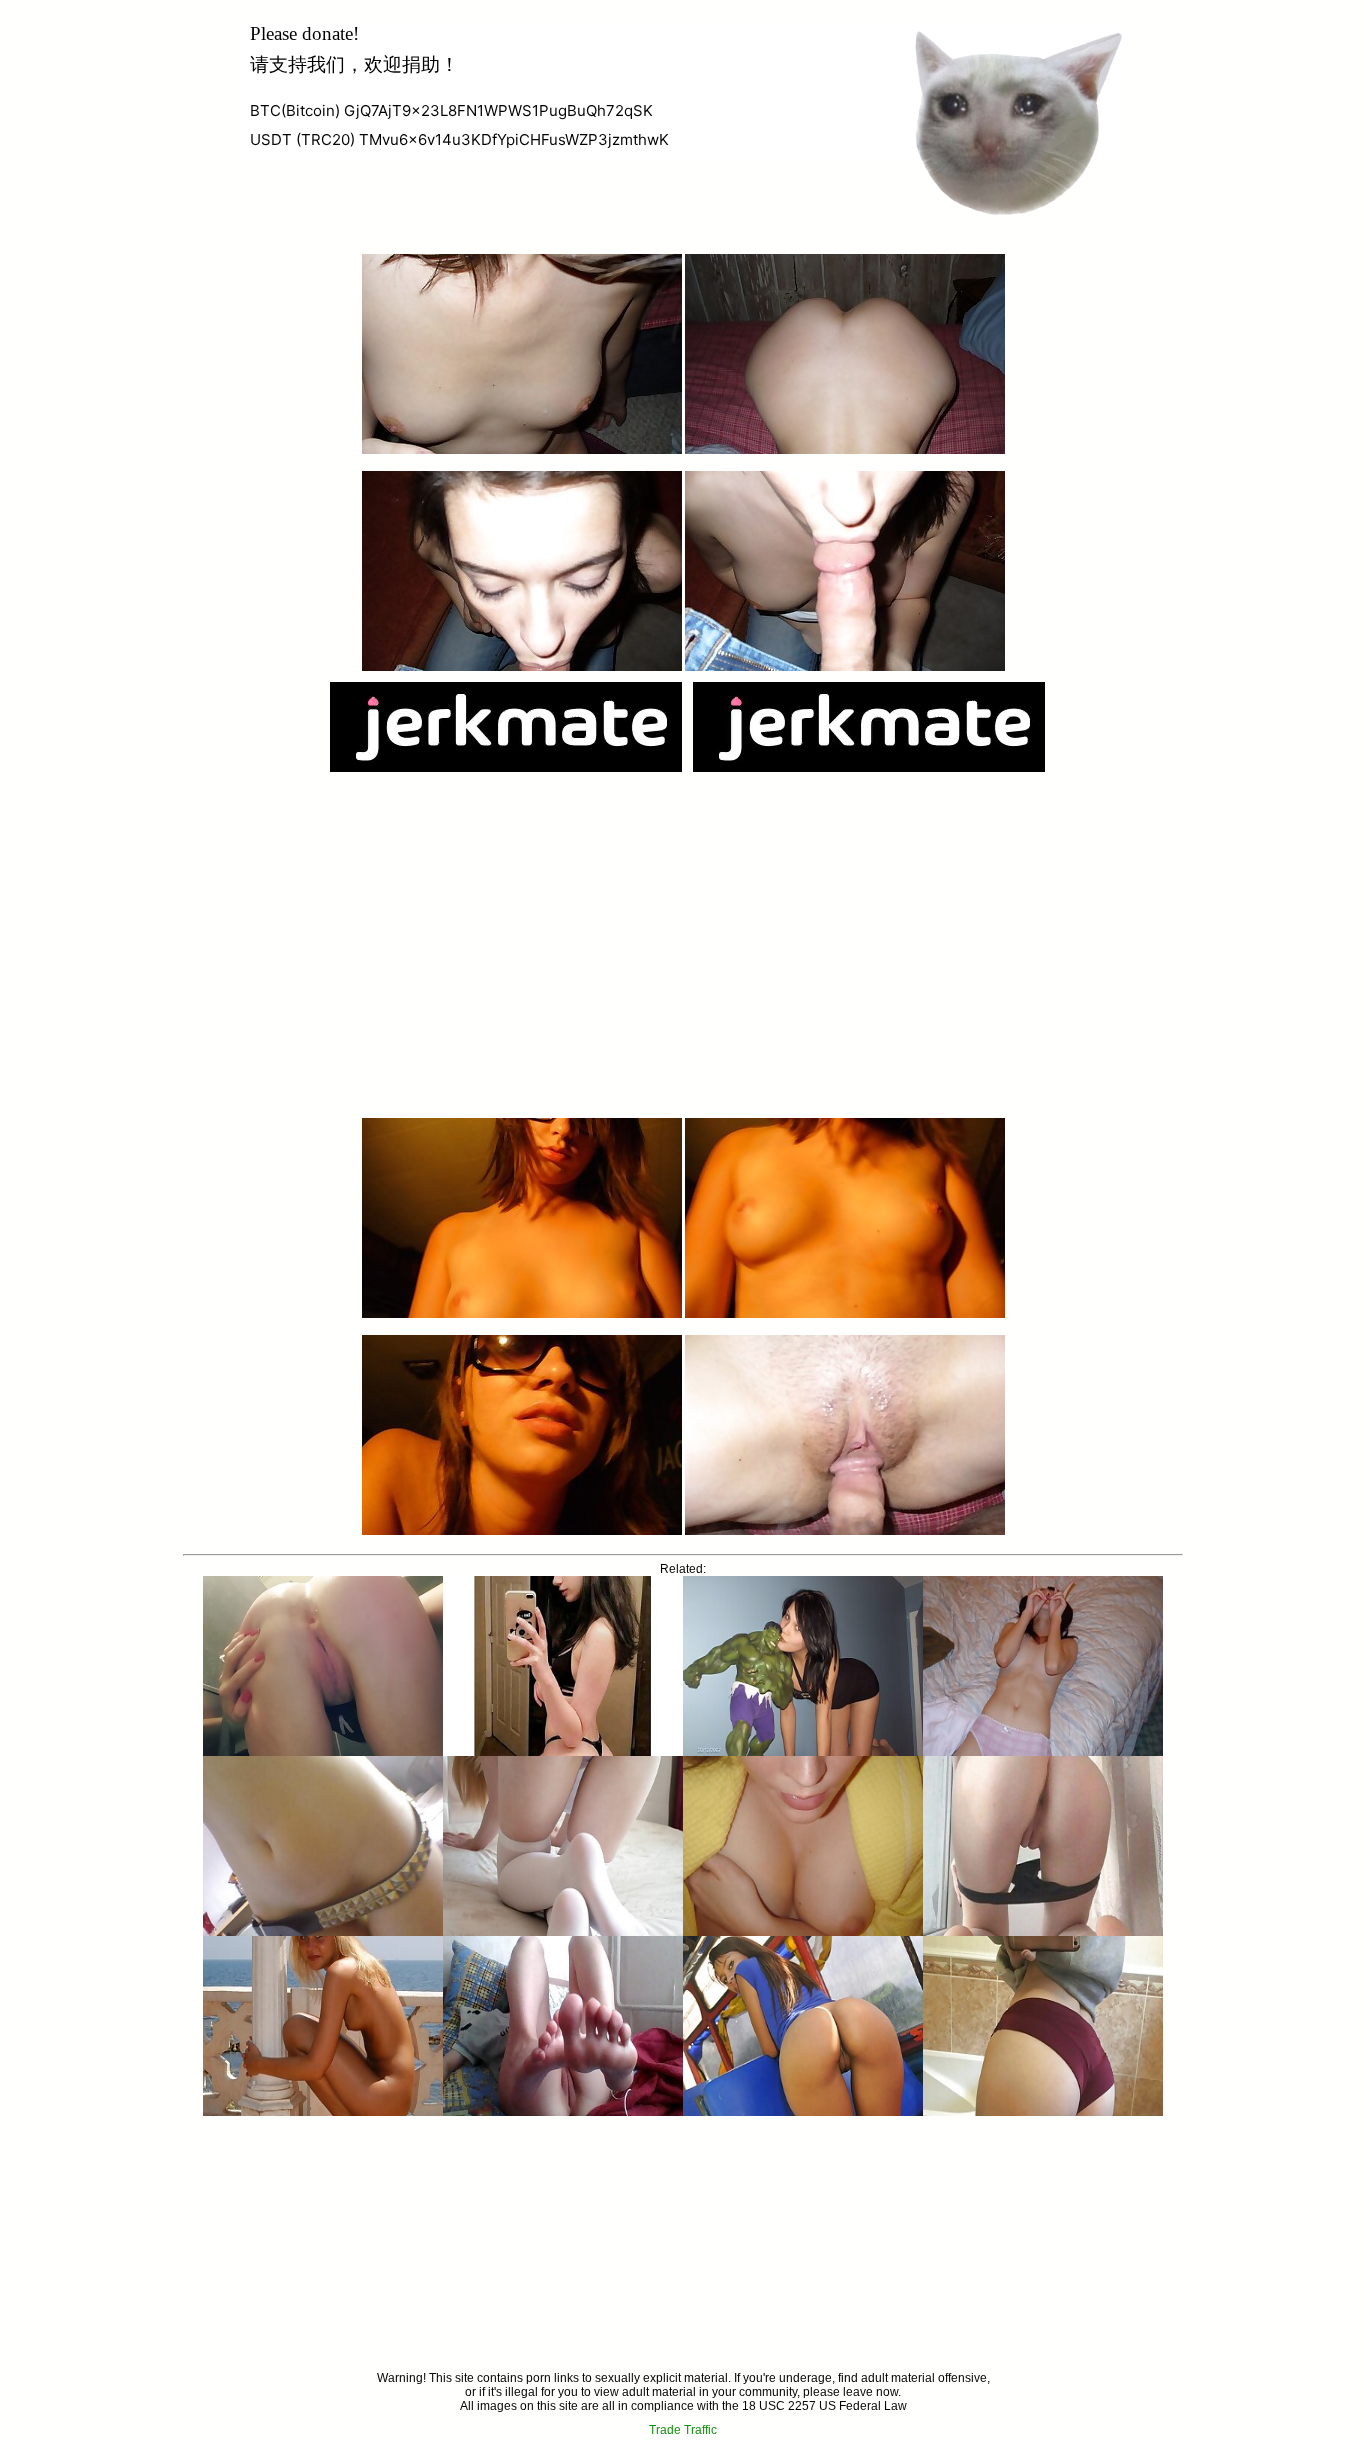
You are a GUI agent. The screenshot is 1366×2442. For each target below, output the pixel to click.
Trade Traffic (683, 2430)
